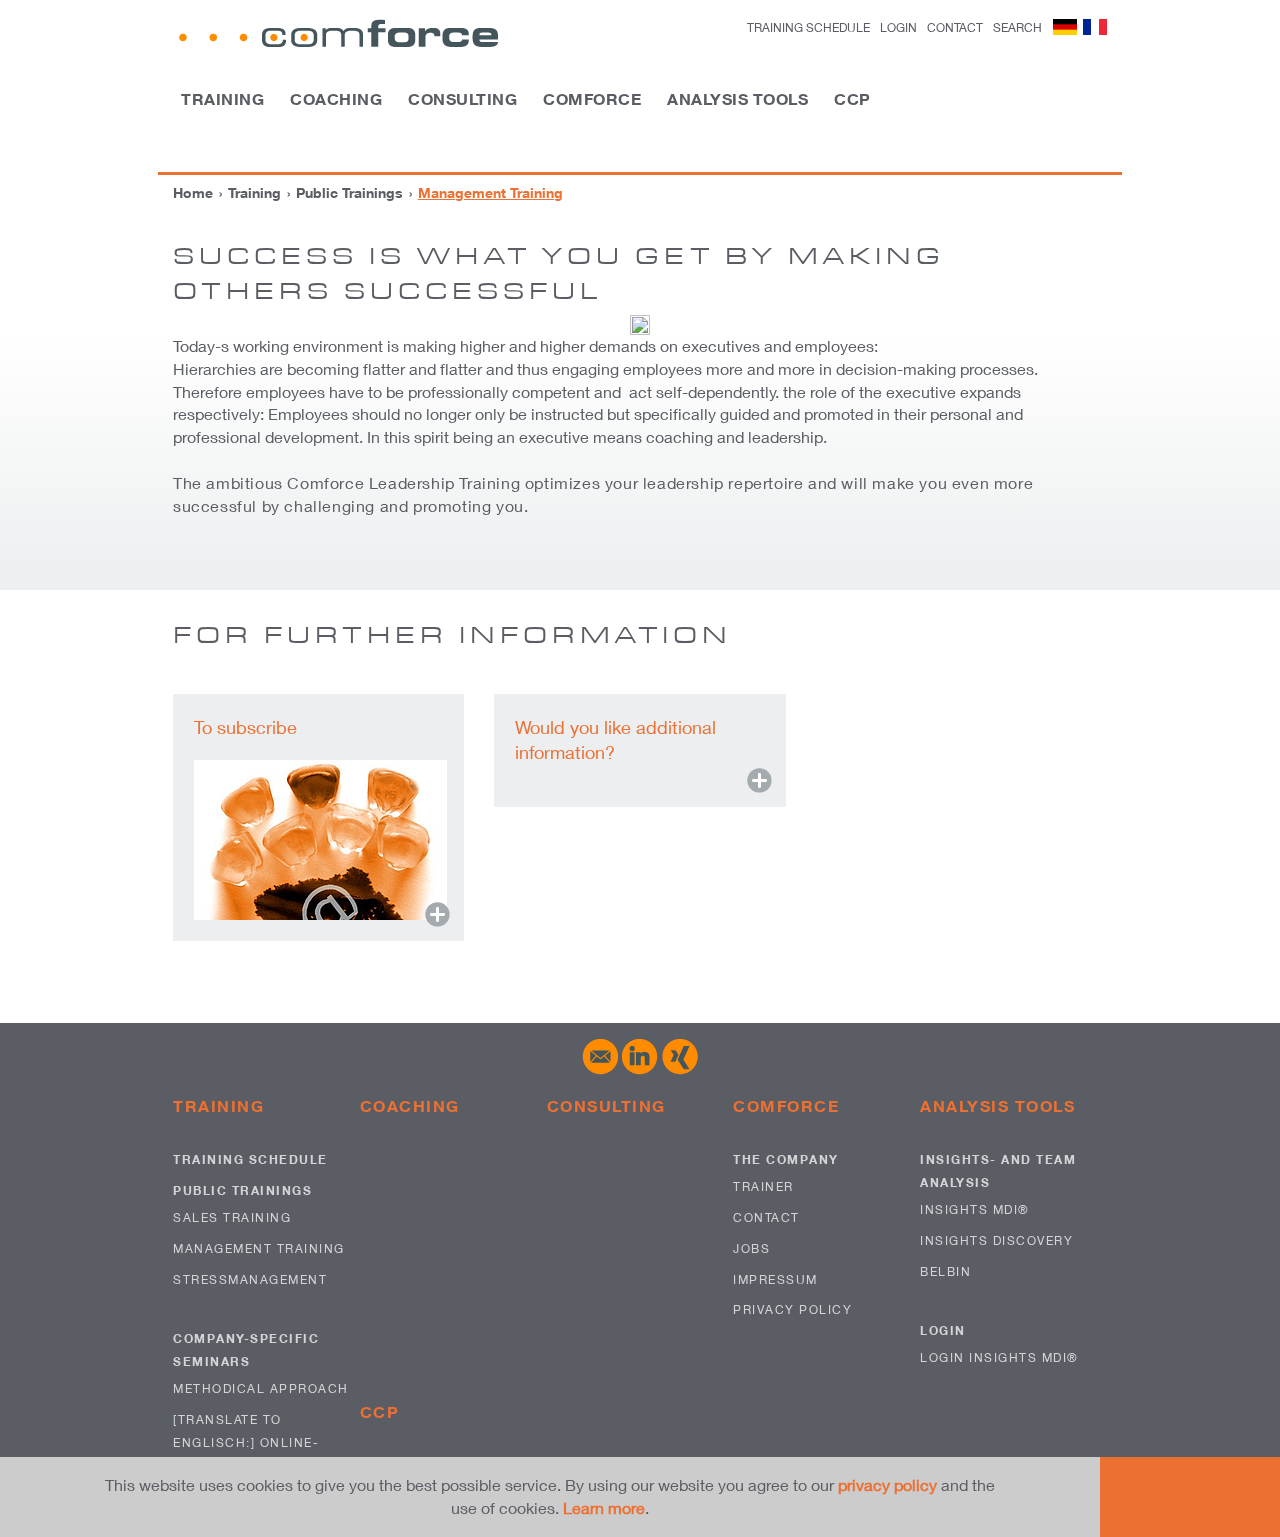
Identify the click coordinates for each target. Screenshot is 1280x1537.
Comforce (592, 98)
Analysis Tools (737, 98)
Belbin (945, 1271)
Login (943, 1330)
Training (222, 98)
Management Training (259, 1248)
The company (786, 1159)
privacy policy (887, 1484)
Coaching (336, 98)
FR (1095, 27)
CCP (852, 98)
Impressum (775, 1279)
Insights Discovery (996, 1240)
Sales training (232, 1217)
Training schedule (808, 27)
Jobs (751, 1248)
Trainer (763, 1186)
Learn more (604, 1507)
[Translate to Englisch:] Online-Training (246, 1442)
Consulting (462, 98)
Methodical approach (261, 1388)
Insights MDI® (975, 1209)
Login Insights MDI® (999, 1357)
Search (1017, 27)
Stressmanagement (250, 1279)
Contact (955, 27)
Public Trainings (349, 192)
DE (1065, 27)
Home (193, 192)
